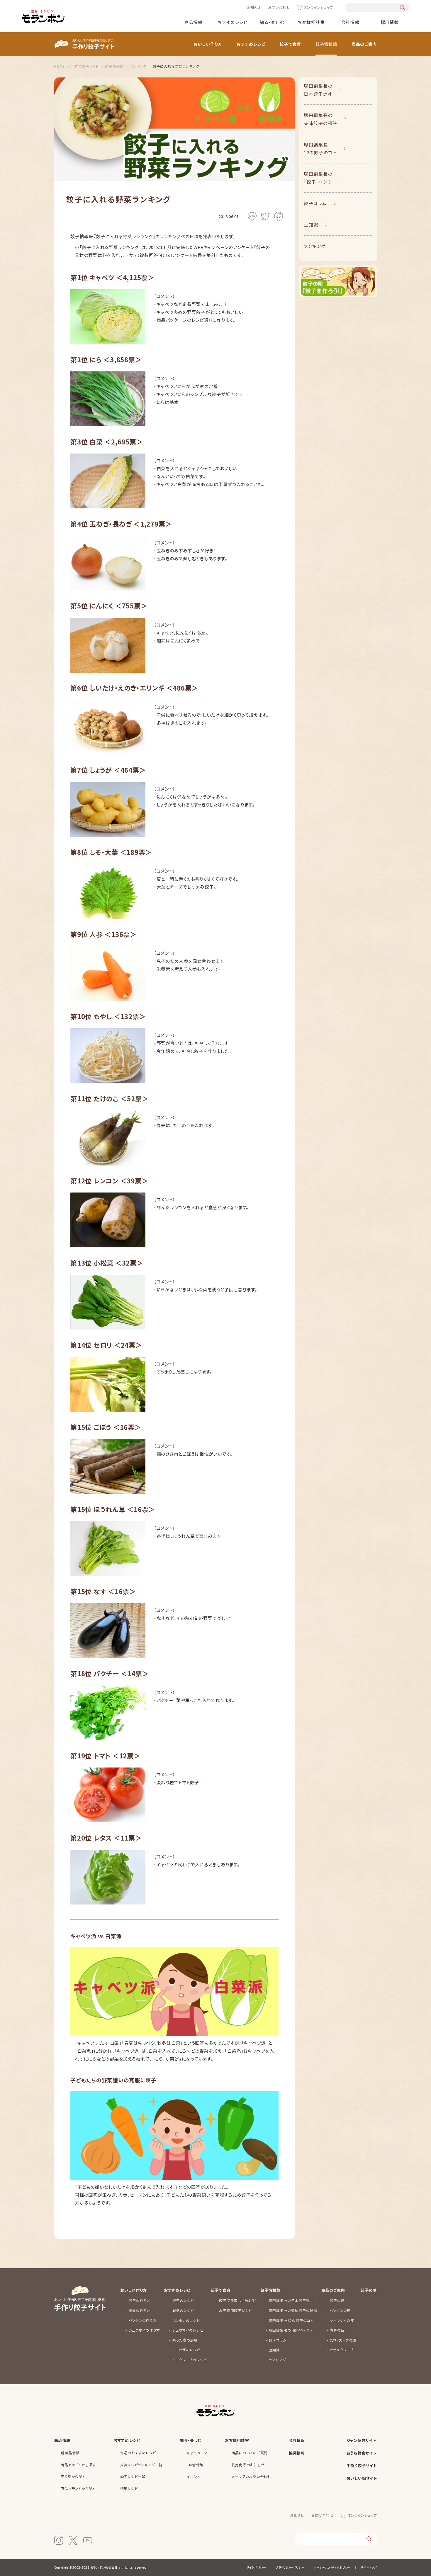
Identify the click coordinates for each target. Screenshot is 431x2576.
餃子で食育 (290, 44)
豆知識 (311, 225)
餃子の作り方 (140, 2300)
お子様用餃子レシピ (235, 2310)
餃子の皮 (337, 2300)
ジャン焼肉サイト (362, 2440)
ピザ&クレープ (342, 2350)
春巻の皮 (337, 2330)
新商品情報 (70, 2453)
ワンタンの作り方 (143, 2320)
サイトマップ (369, 2567)
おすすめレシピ (232, 22)
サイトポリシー (256, 2567)
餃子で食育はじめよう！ (238, 2300)
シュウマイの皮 (342, 2320)
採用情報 (390, 22)
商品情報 (193, 22)
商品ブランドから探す (78, 2488)
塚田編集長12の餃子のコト (320, 148)
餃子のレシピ (183, 2300)
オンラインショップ (318, 7)
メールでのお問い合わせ (251, 2476)
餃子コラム (315, 203)
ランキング (315, 246)
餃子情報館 (326, 44)
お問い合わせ (279, 7)
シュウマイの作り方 (144, 2330)
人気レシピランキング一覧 (141, 2465)
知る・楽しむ (272, 22)
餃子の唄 (369, 2290)
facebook (279, 216)
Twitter (265, 216)
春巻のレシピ (183, 2310)
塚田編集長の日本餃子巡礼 (318, 90)
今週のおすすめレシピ (138, 2453)
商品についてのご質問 (250, 2453)
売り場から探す (73, 2476)
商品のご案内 (364, 44)
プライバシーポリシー (290, 2567)
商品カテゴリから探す (78, 2465)
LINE (252, 216)
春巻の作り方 (140, 2310)
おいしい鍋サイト (362, 2478)
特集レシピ (129, 2488)
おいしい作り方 (208, 44)
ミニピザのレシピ (186, 2350)
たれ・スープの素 (343, 2340)
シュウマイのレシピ (188, 2330)
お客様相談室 (311, 22)
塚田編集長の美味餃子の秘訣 (321, 119)
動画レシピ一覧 (133, 2476)
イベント (193, 2476)
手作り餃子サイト (362, 2466)
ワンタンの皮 (340, 2310)
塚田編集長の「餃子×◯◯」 (319, 178)
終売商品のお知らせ (248, 2465)
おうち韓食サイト (362, 2453)
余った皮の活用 (185, 2340)
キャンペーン (197, 2453)
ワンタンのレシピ (186, 2320)
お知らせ (254, 7)
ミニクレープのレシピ (190, 2360)
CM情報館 (195, 2465)
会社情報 (351, 22)
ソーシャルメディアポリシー (332, 2567)
